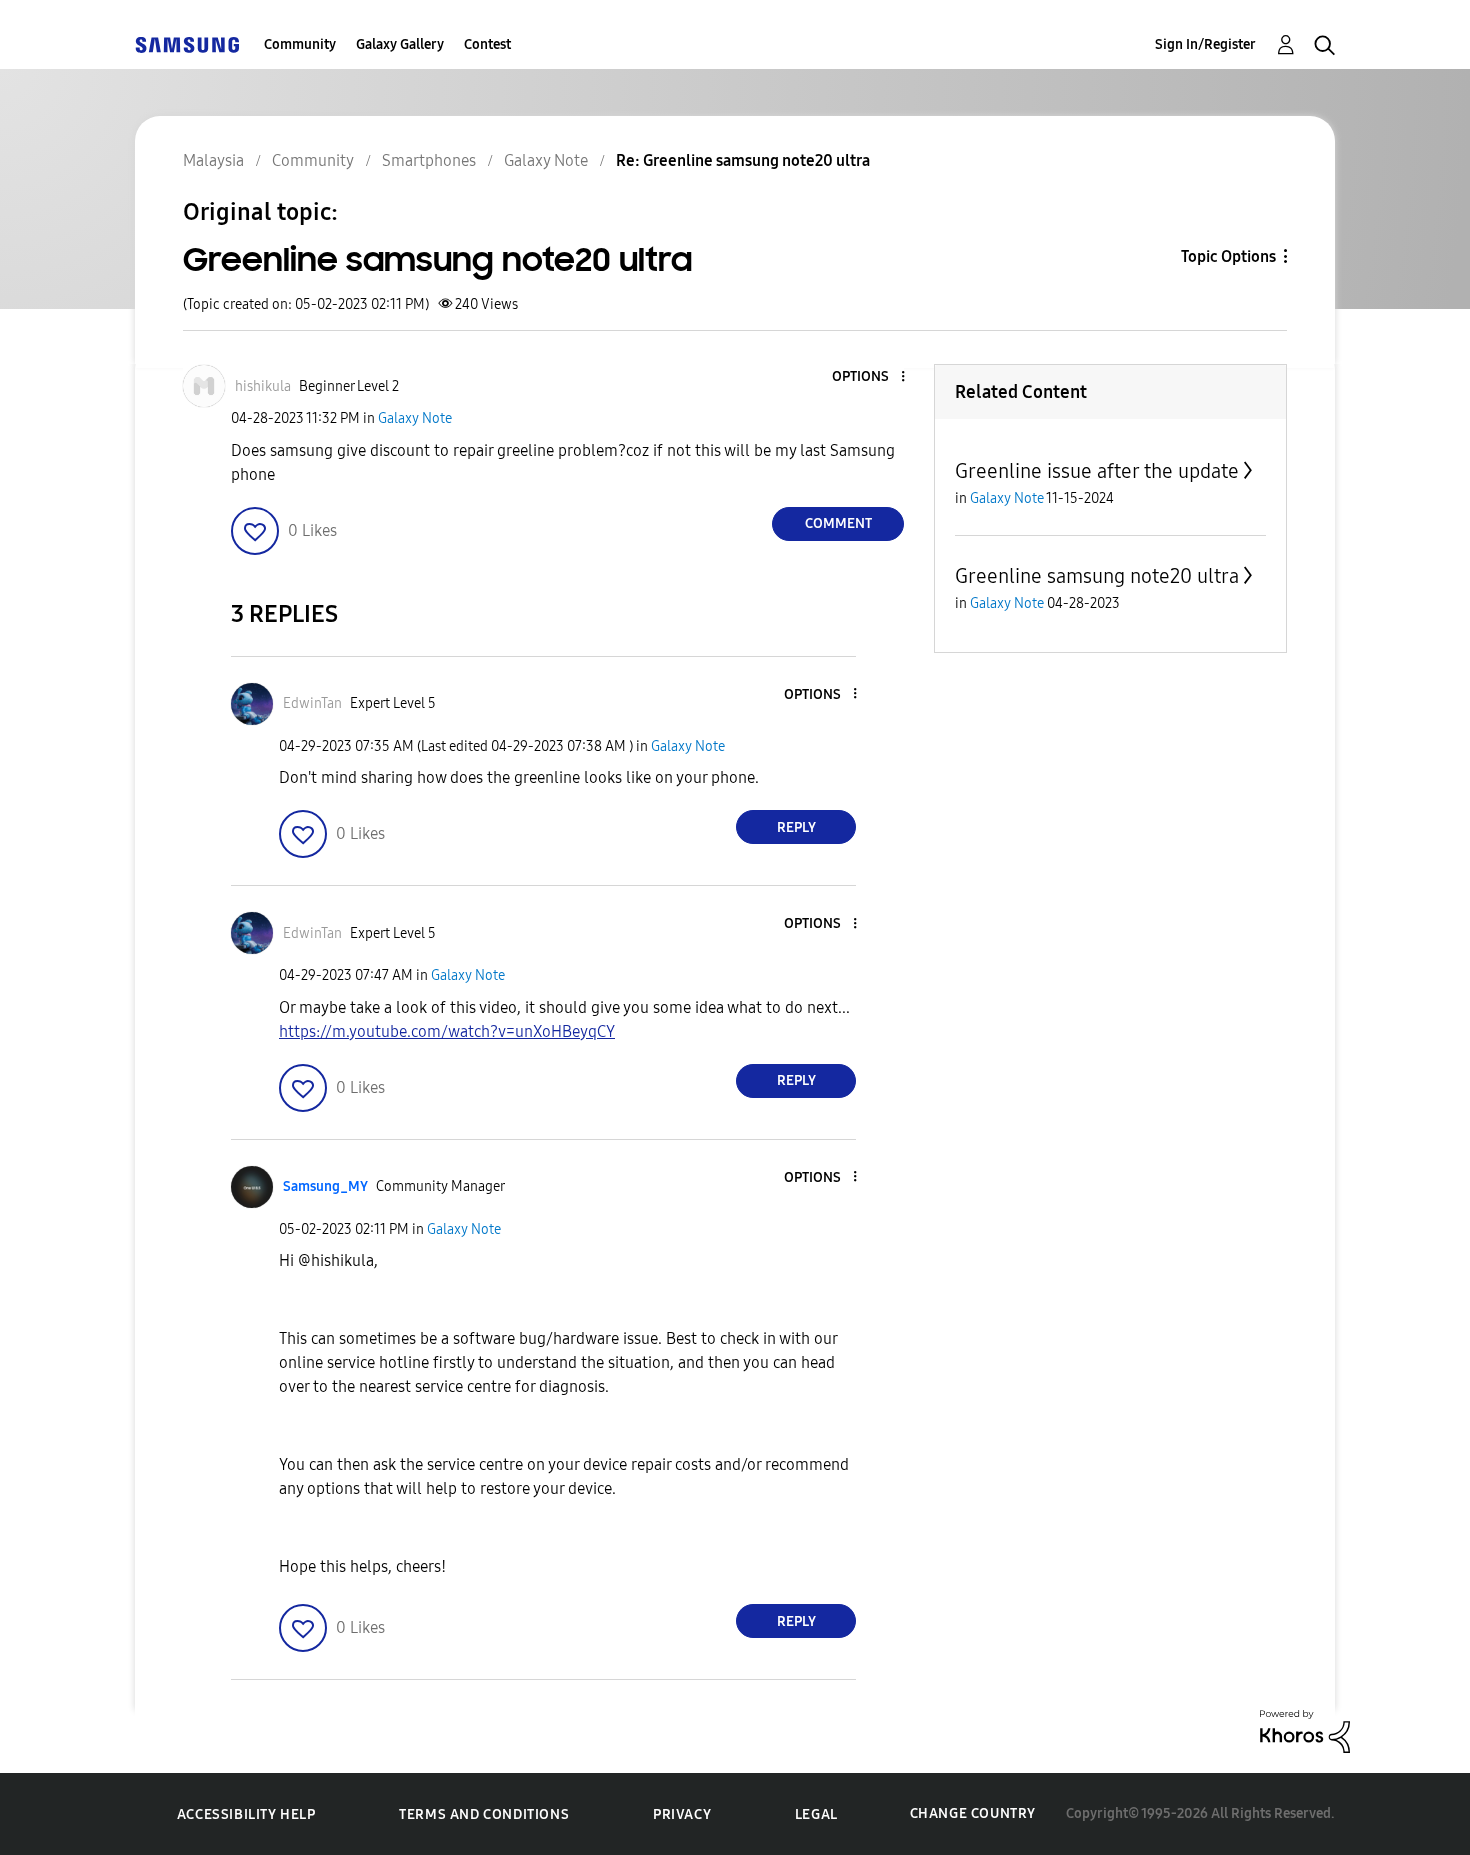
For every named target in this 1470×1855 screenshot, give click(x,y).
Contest (487, 44)
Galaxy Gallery (400, 44)
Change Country (973, 1813)
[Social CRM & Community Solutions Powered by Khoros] (1305, 1730)
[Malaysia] (187, 44)
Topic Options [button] (1228, 256)
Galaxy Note (415, 418)
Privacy (682, 1814)
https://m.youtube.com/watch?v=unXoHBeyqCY (447, 1031)
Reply (796, 827)
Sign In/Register (1205, 44)
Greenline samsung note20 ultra (1097, 576)
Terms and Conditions (484, 1814)
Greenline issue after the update (1097, 471)
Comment (838, 523)
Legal (816, 1814)
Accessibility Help (246, 1814)
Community (300, 44)
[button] (870, 377)
